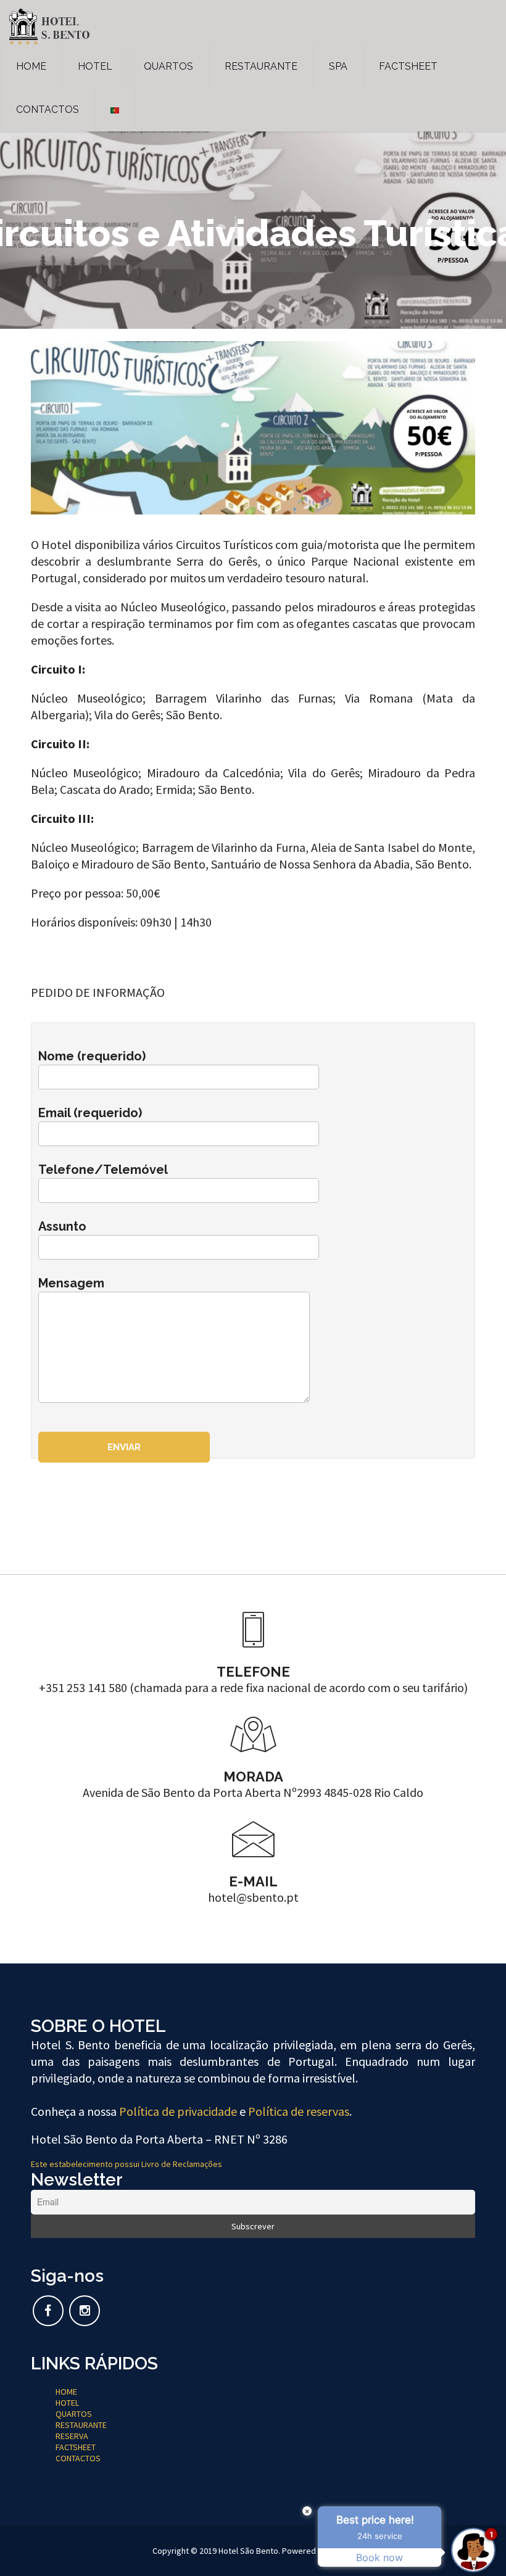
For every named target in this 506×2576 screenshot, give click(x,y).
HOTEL (95, 66)
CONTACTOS (48, 109)
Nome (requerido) (92, 1056)
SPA (338, 66)
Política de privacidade (178, 2111)
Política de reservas (299, 2111)
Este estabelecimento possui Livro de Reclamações (126, 2164)
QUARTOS (168, 66)
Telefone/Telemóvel (103, 1170)
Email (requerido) (90, 1113)
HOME (31, 66)
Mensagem (71, 1283)
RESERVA (72, 2436)
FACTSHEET (408, 66)
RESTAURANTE (261, 66)
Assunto (62, 1226)
